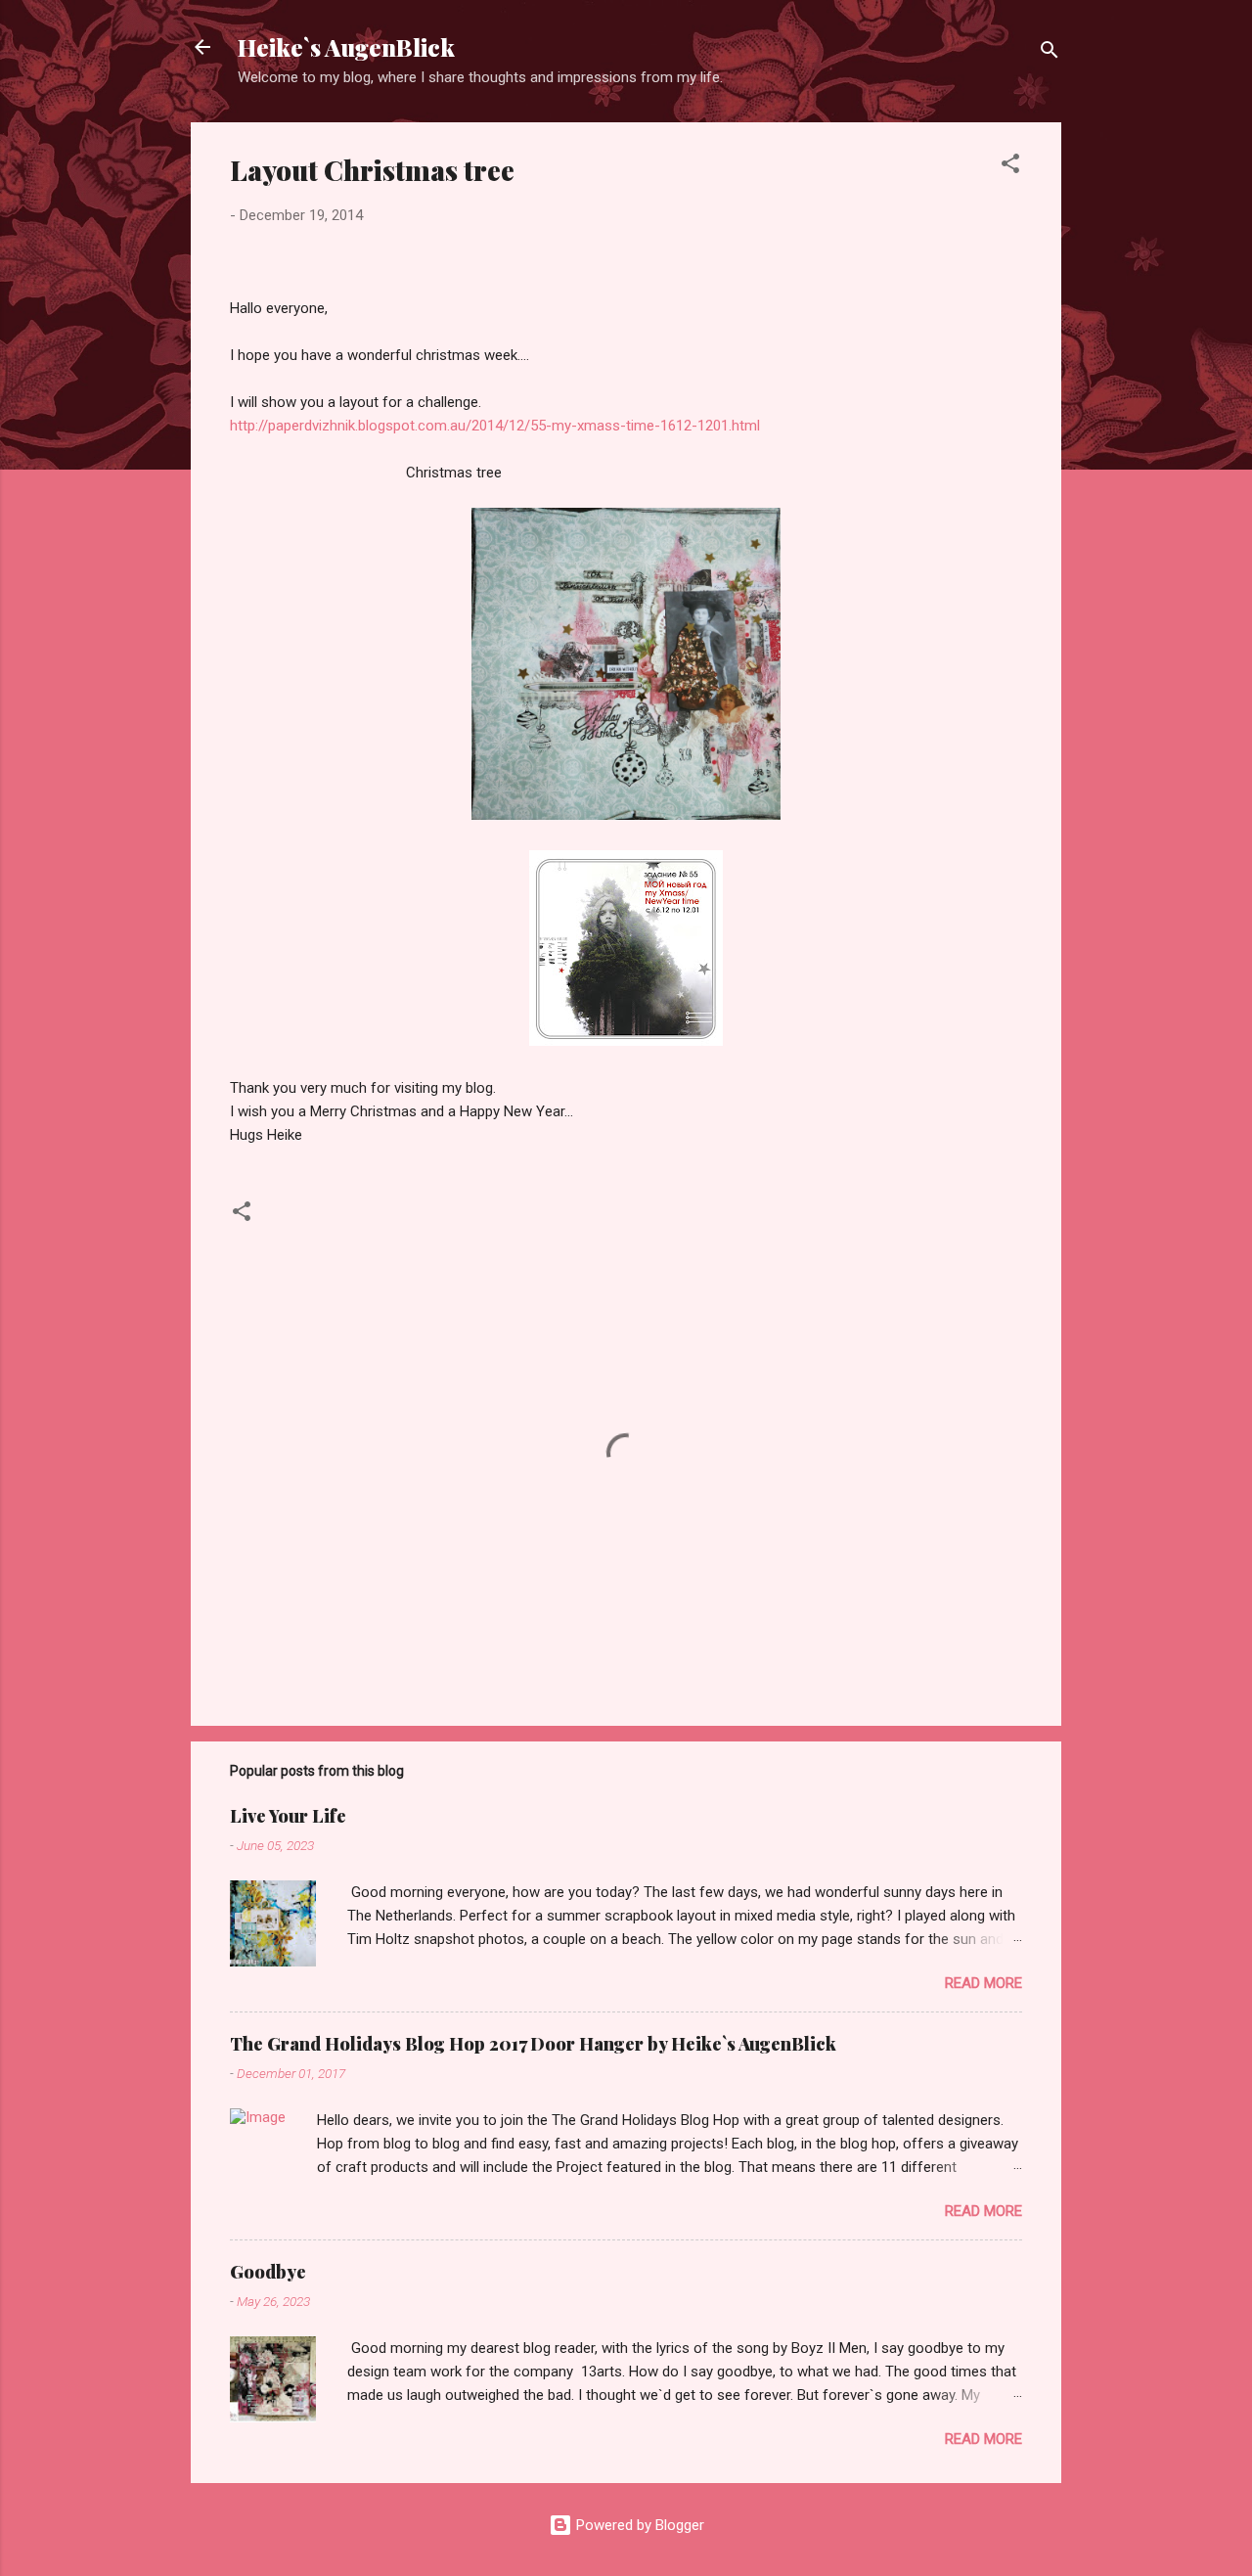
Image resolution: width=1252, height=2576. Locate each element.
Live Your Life (288, 1816)
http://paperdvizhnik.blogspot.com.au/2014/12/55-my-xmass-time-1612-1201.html (495, 426)
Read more (984, 1983)
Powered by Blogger (638, 2525)
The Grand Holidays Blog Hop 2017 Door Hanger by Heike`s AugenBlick (533, 2044)
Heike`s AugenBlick (346, 47)
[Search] (1050, 53)
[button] (1010, 167)
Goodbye (268, 2272)
